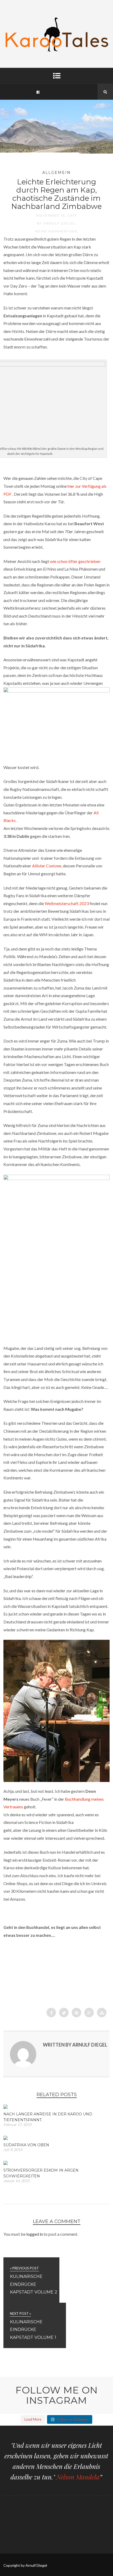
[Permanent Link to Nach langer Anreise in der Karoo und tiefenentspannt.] (6, 2107)
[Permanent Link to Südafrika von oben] (6, 2138)
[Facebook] (38, 92)
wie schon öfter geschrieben (75, 561)
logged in (35, 2234)
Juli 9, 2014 (13, 2150)
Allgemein (56, 173)
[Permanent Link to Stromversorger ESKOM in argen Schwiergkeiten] (6, 2163)
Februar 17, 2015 (17, 2125)
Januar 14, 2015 (16, 2181)
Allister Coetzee (47, 866)
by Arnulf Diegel (57, 223)
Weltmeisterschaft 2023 (67, 903)
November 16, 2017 (56, 215)
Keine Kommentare (56, 231)
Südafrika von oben (26, 2145)
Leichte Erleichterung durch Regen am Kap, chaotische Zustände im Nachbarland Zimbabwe (56, 194)
